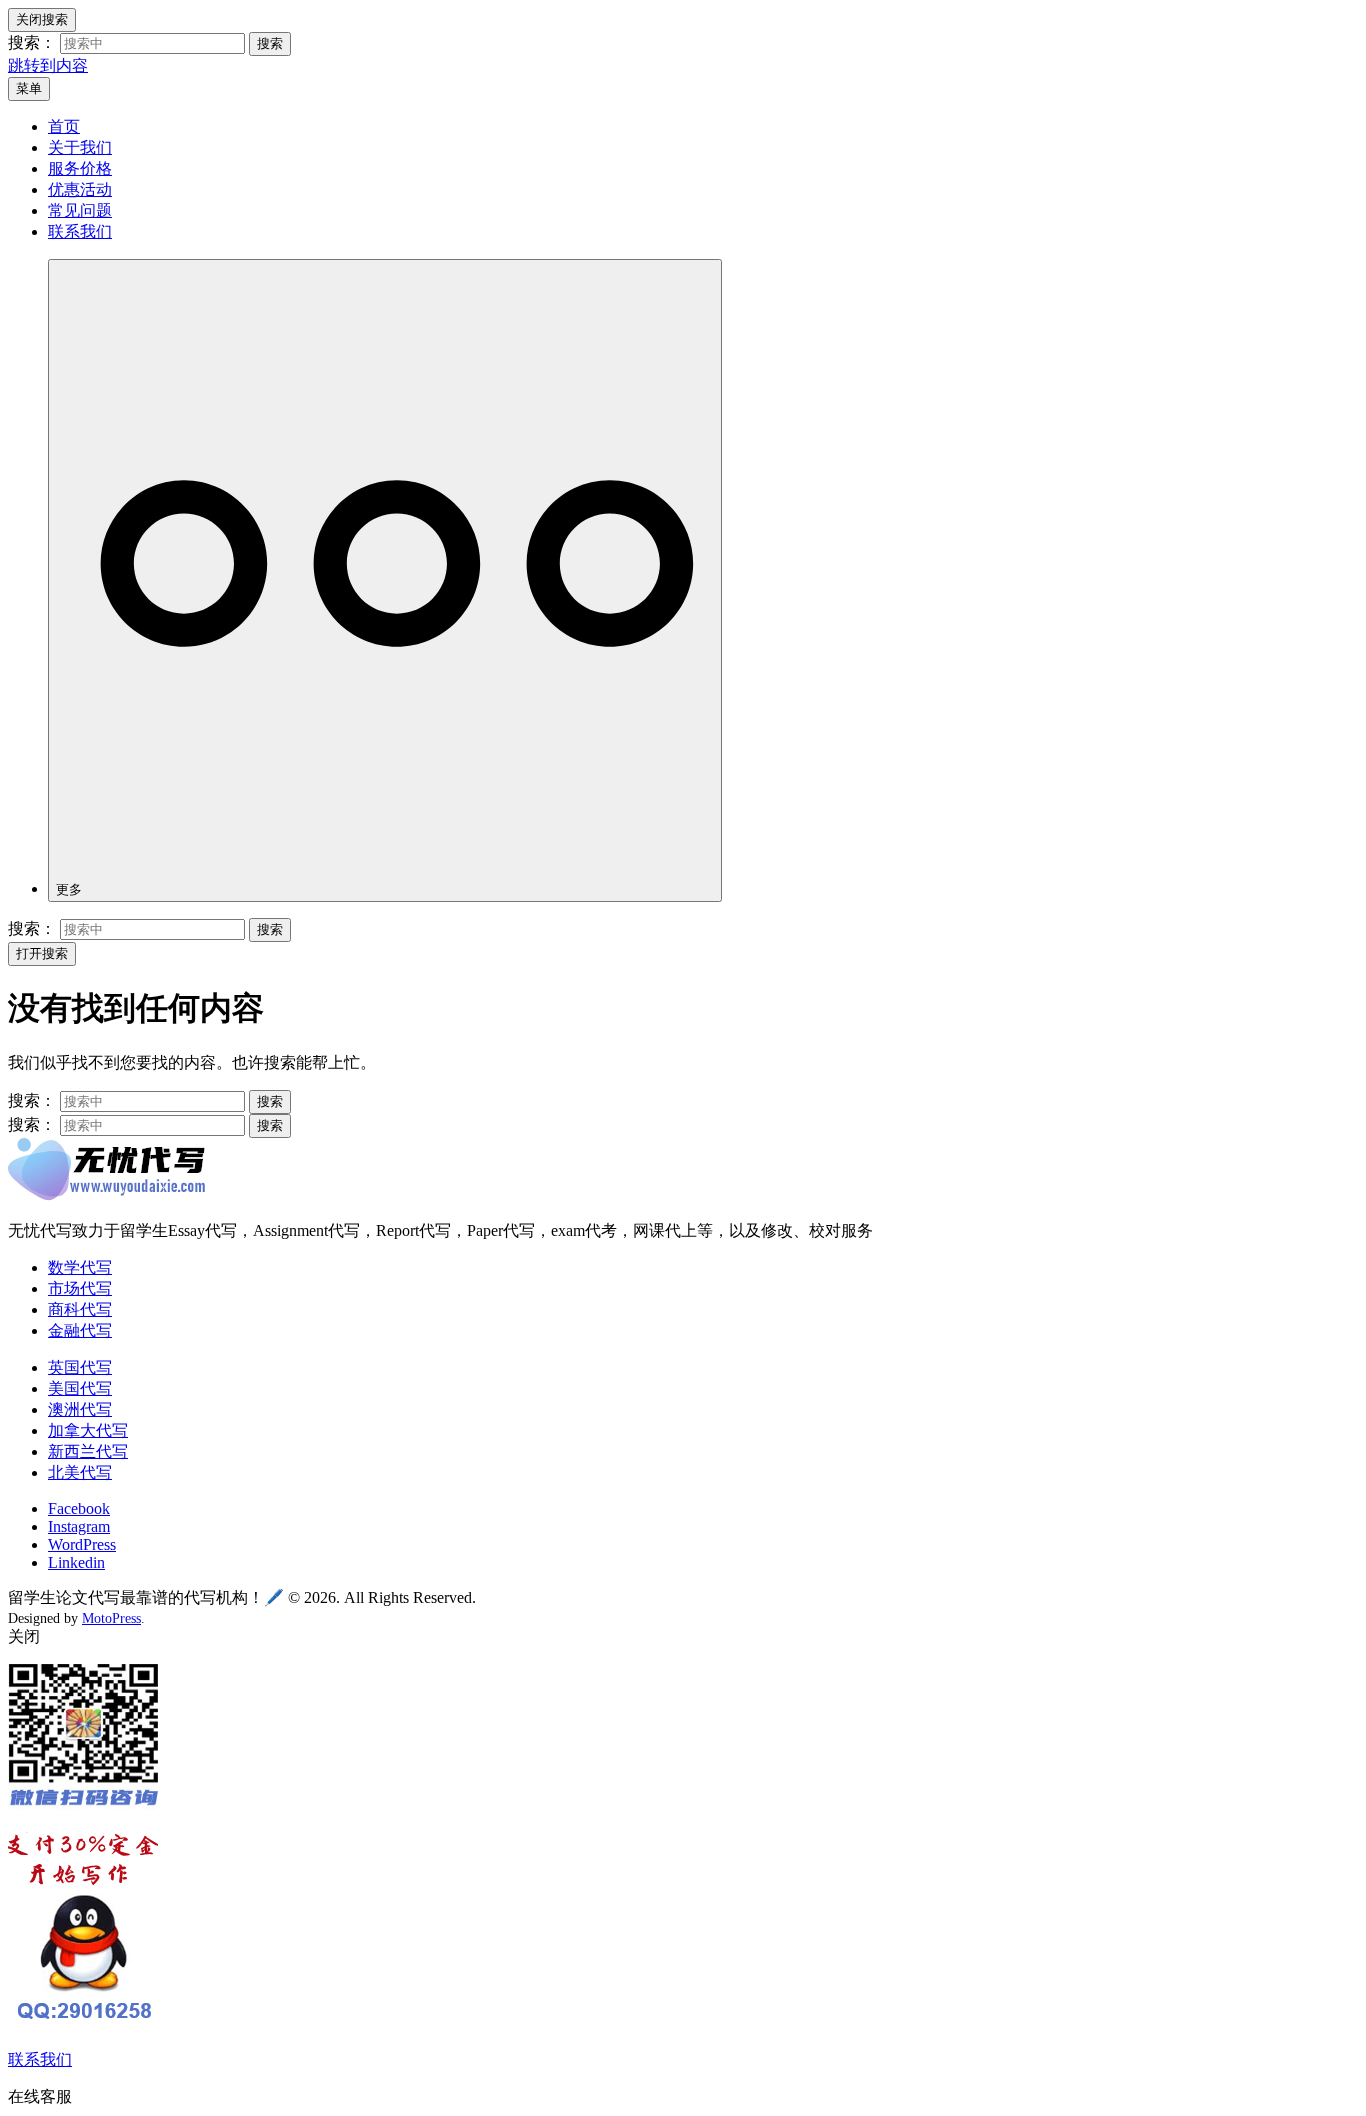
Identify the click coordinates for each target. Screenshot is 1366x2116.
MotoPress (111, 1618)
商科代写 (80, 1309)
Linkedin (76, 1562)
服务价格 (80, 168)
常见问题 (80, 210)
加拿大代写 (88, 1430)
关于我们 (80, 147)
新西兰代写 (88, 1451)
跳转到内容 (48, 65)
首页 (64, 126)
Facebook (79, 1508)
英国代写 (80, 1367)
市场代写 (80, 1288)
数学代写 (80, 1267)
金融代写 (80, 1330)
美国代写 (80, 1388)
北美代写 (80, 1472)
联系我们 (80, 231)
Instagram (79, 1526)
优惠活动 (80, 189)
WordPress (82, 1544)
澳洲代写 (80, 1409)
